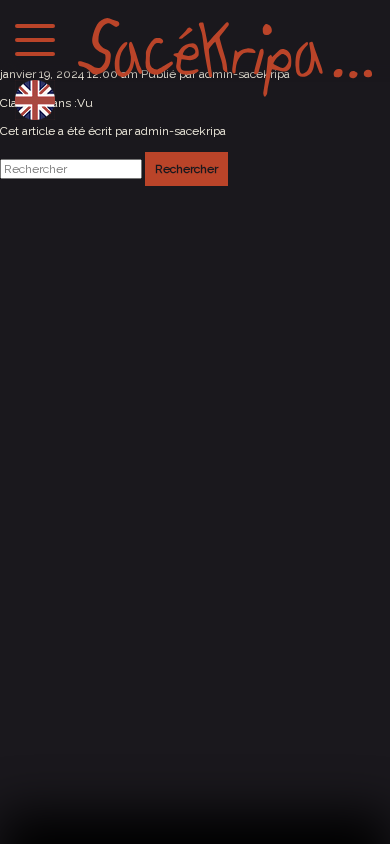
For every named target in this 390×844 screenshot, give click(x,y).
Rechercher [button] (186, 169)
